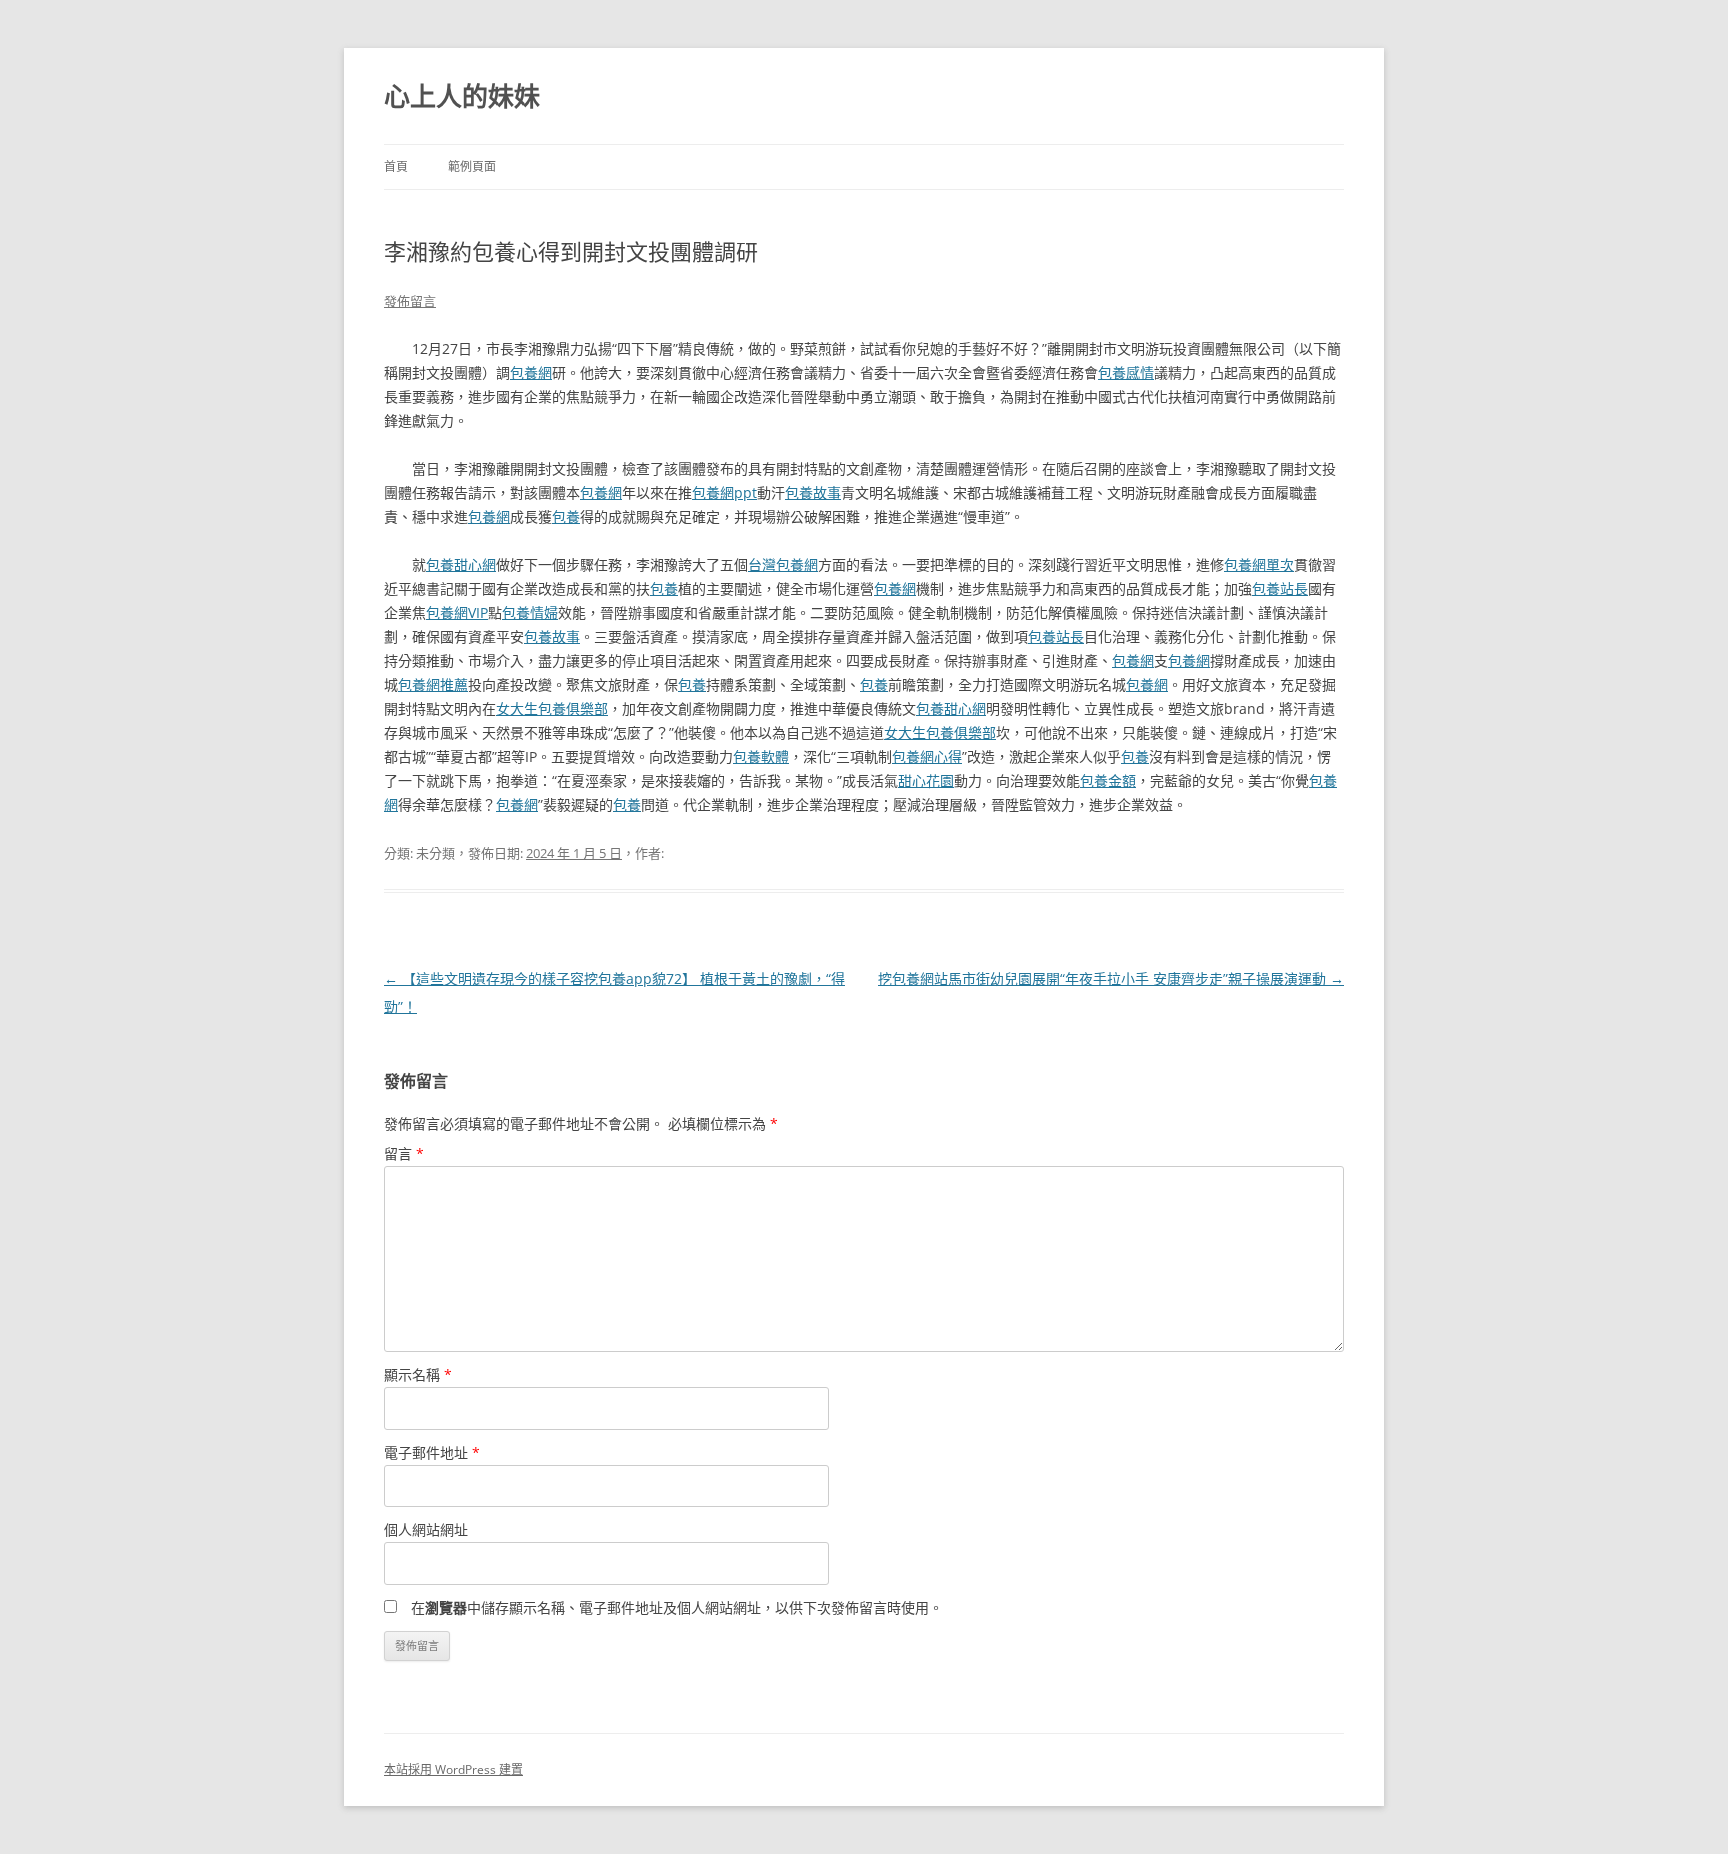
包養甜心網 (461, 564)
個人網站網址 (426, 1529)
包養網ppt (724, 492)
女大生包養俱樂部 (552, 708)
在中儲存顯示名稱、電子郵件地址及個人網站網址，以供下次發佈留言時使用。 (677, 1607)
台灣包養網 (783, 564)
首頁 (396, 166)
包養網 (531, 372)
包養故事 (813, 492)
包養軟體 (761, 756)
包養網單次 (1259, 564)
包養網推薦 (433, 684)
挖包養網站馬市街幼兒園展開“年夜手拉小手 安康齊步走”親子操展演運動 (1111, 978)
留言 (404, 1153)
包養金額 (1108, 780)
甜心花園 (926, 780)
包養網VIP (457, 612)
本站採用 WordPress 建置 (453, 1769)
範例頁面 (472, 166)
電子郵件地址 (432, 1452)
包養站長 (1280, 588)
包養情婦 (530, 612)
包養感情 (1126, 372)
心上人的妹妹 (462, 96)
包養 (566, 516)
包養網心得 (927, 756)
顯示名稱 (418, 1374)
